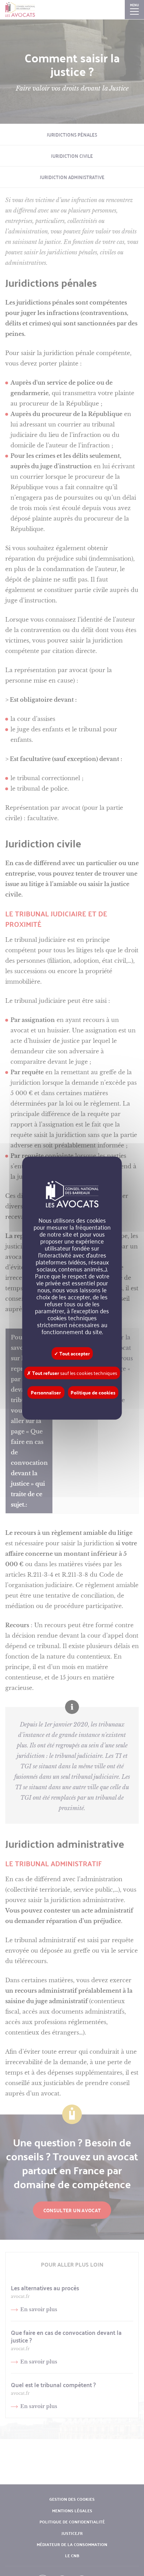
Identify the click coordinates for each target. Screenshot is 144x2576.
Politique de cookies (93, 1392)
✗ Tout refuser (72, 1373)
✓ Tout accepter (72, 1353)
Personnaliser (46, 1392)
